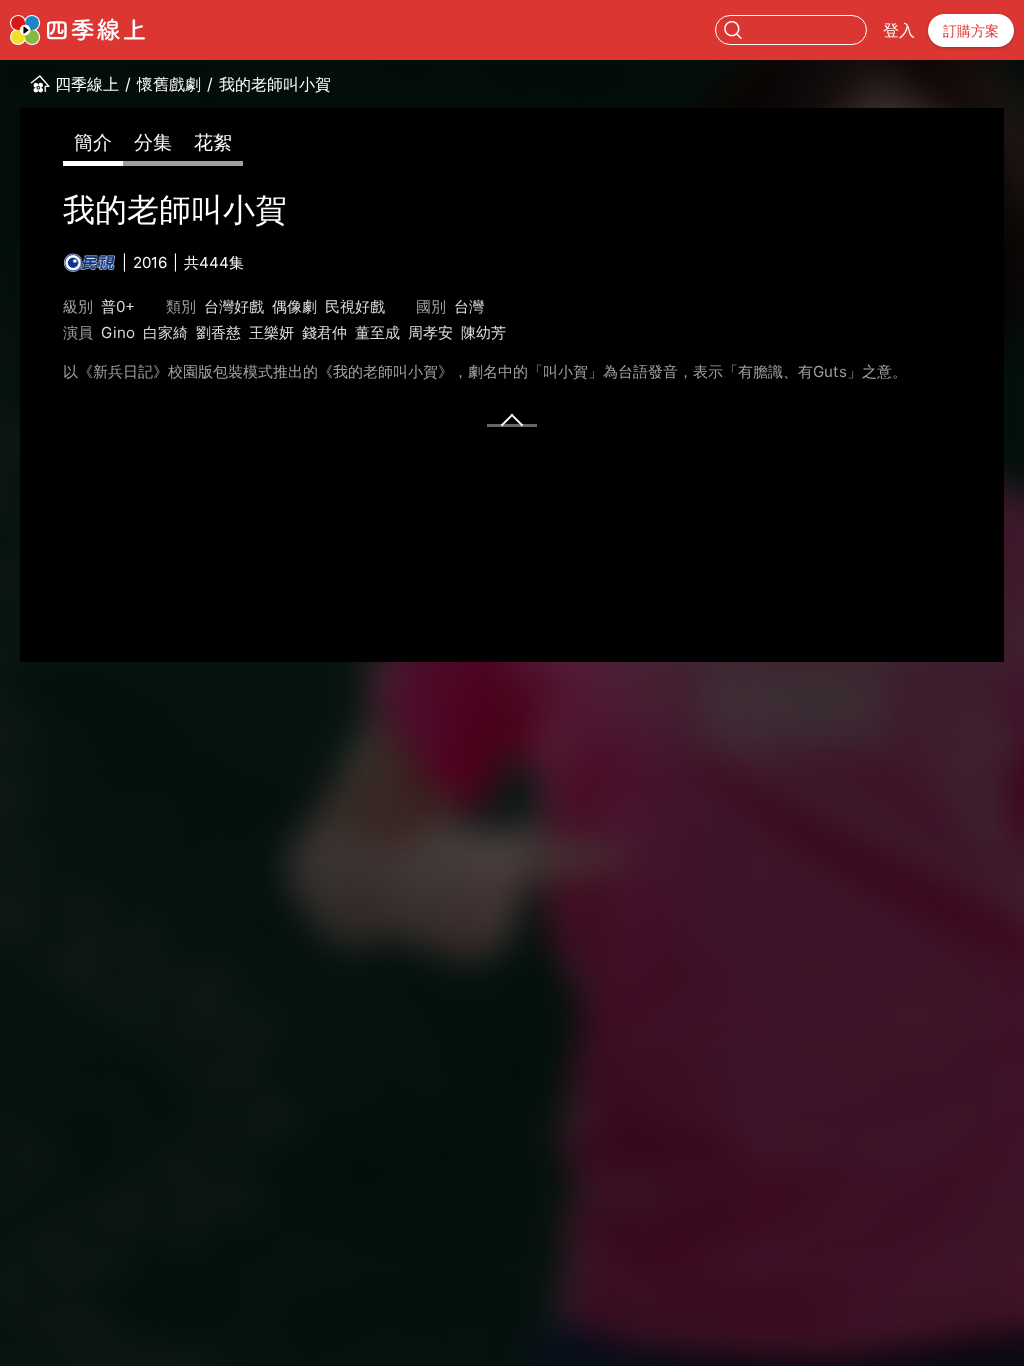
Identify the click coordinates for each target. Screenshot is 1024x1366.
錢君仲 (324, 332)
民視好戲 (355, 306)
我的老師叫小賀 (275, 84)
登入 (899, 30)
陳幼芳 (483, 332)
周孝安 (430, 332)
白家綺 (165, 332)
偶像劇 (294, 306)
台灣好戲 (234, 306)
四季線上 (87, 84)
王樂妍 (271, 332)
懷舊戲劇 (169, 84)
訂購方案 (971, 30)
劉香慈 (218, 332)
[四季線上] (77, 30)
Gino (118, 332)
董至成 (377, 332)
